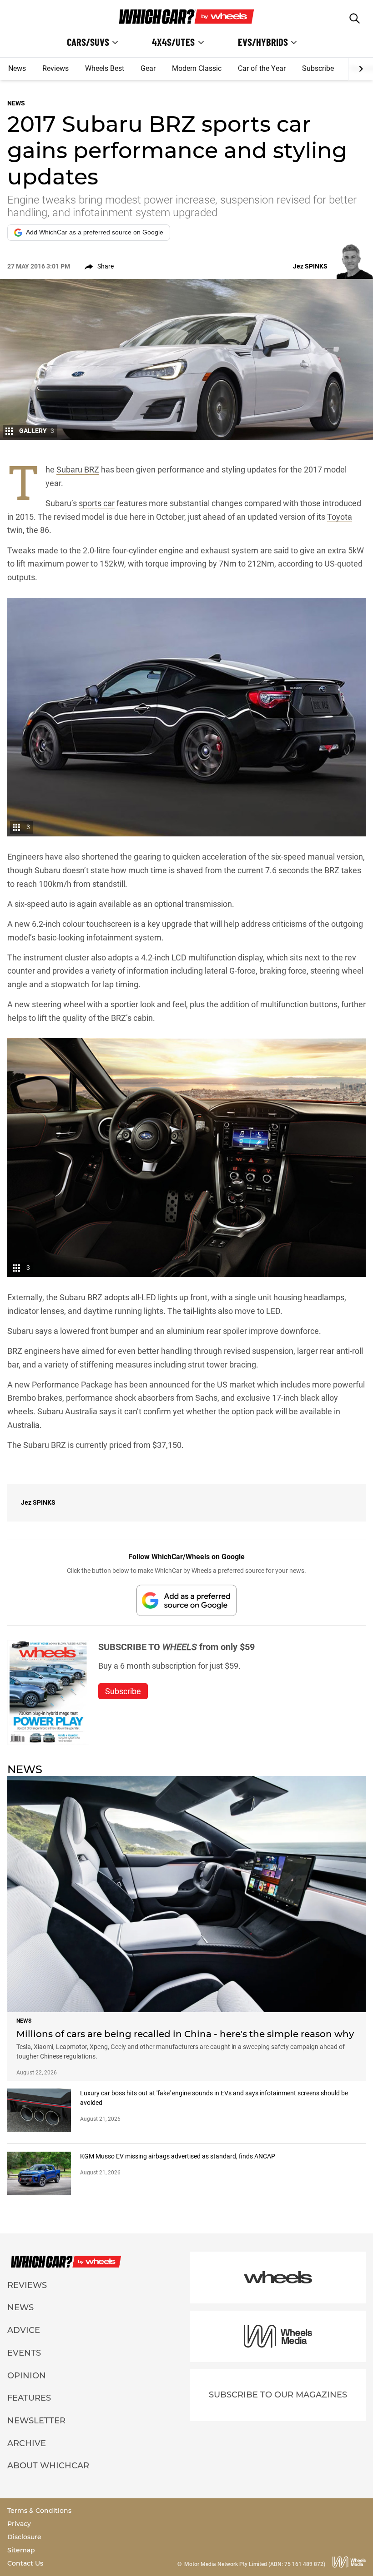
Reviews (55, 68)
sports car (97, 503)
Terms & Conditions (39, 2511)
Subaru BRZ (78, 470)
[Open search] (355, 18)
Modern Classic (197, 68)
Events (24, 2353)
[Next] (360, 69)
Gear (148, 68)
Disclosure (24, 2537)
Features (29, 2398)
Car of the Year (262, 68)
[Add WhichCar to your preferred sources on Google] (186, 1600)
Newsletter (36, 2421)
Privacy (19, 2524)
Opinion (27, 2376)
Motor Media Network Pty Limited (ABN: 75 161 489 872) (255, 2564)
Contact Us (25, 2563)
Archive (27, 2443)
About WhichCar (48, 2466)
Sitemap (21, 2550)
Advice (24, 2330)
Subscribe (318, 68)
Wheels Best (105, 68)
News (17, 68)
